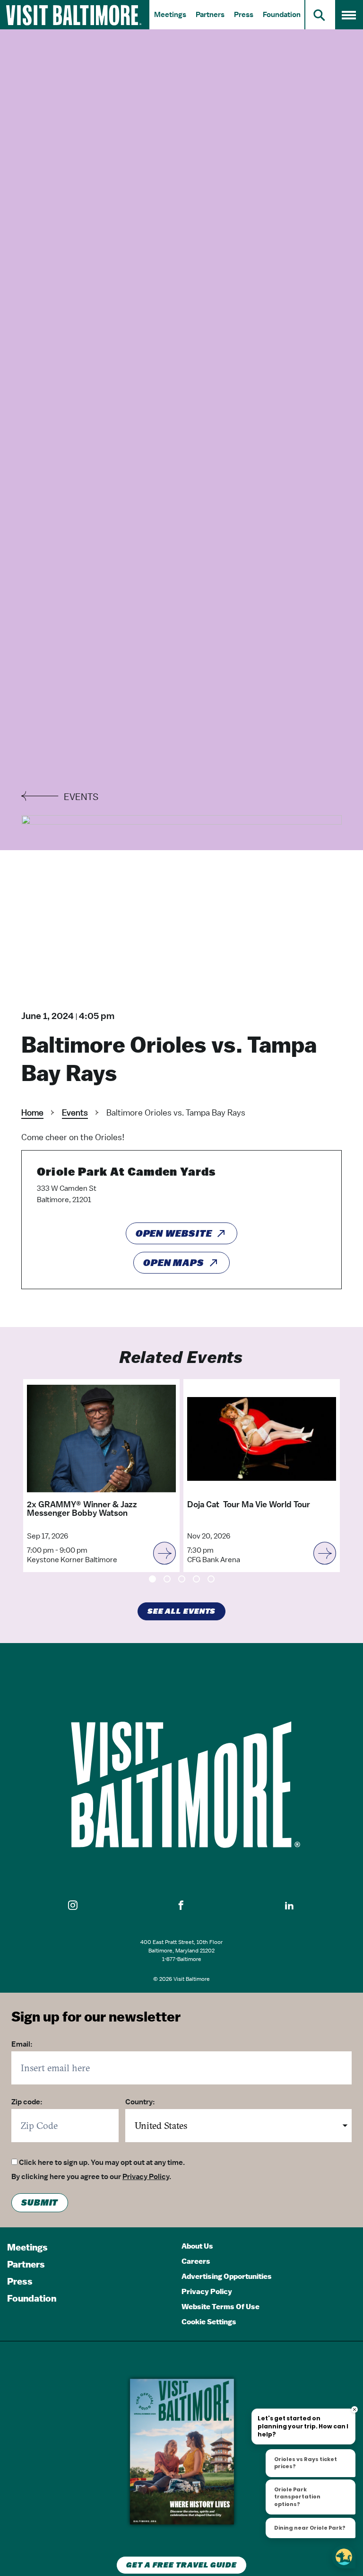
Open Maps (174, 1263)
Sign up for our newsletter (96, 2017)
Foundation (282, 15)
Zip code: (27, 2102)
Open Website (174, 1233)
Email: (22, 2044)
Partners (210, 15)
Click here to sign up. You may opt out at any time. (102, 2163)
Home (32, 1112)
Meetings (170, 15)
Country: (140, 2102)
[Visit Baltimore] (181, 1785)
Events (75, 1112)
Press (244, 15)
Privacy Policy (146, 2177)
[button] (73, 1906)
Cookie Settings (209, 2322)
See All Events (182, 1611)
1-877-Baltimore (182, 1959)
